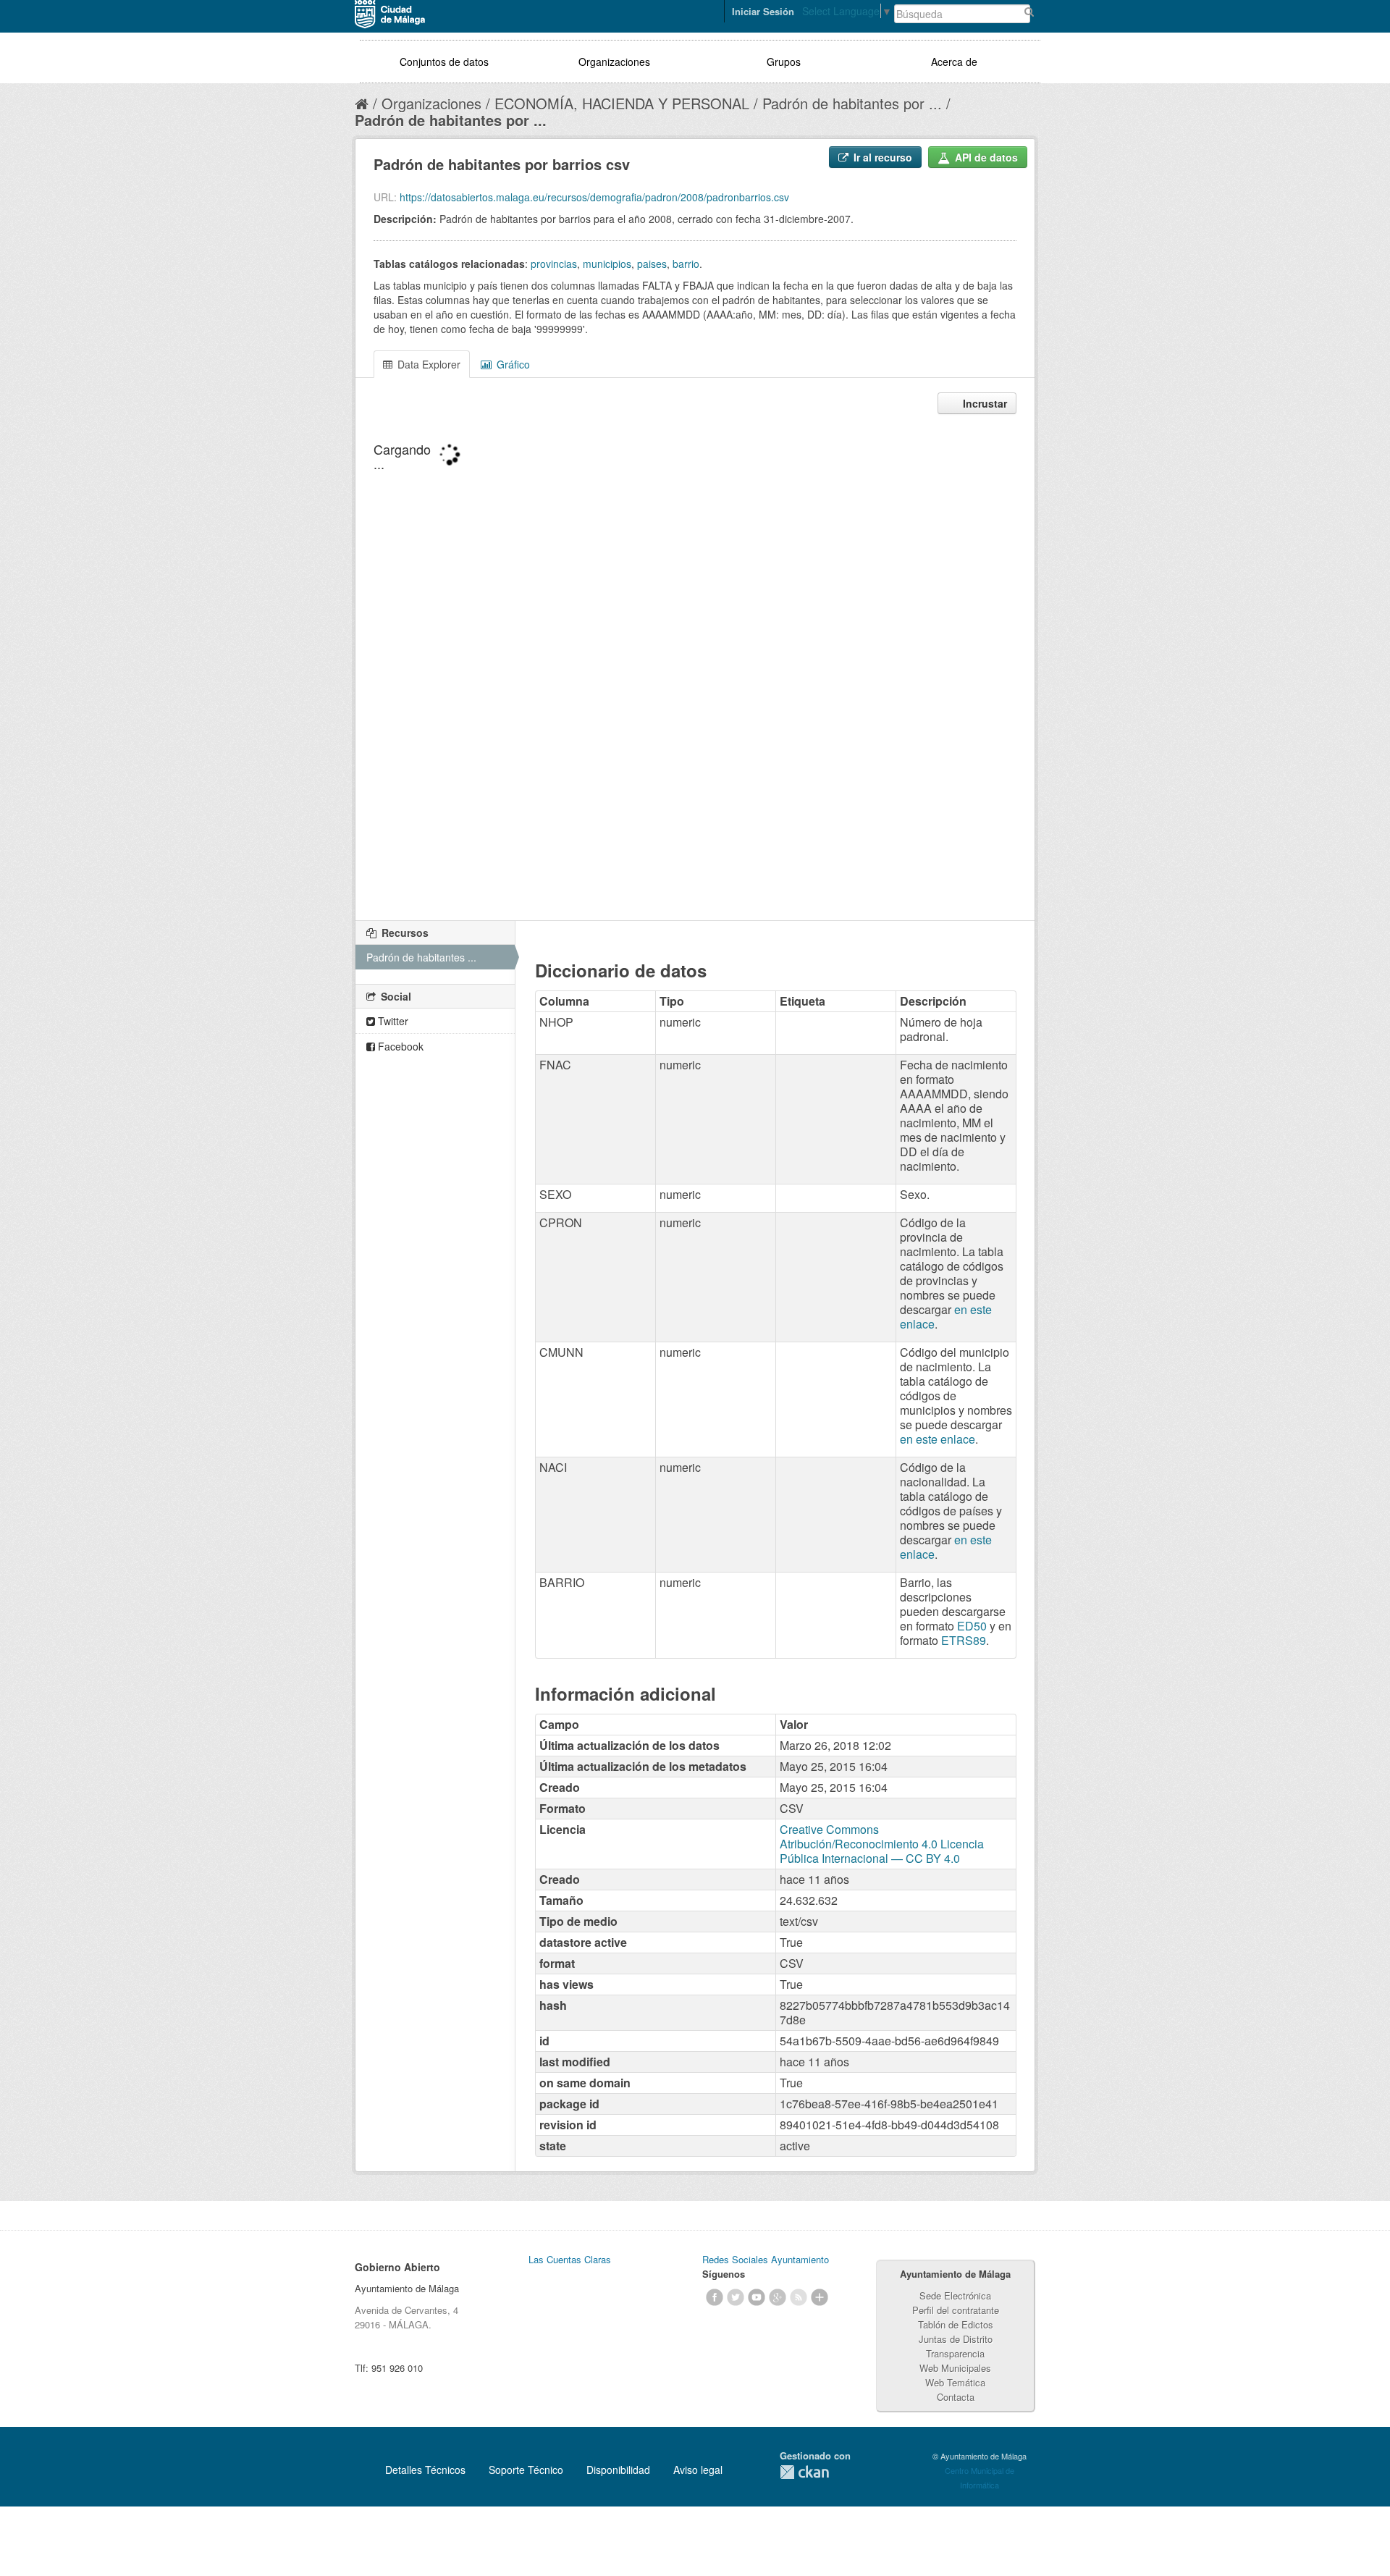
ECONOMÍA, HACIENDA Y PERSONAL (622, 103)
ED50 (972, 1626)
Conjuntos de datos (444, 62)
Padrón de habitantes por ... (852, 103)
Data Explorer (427, 364)
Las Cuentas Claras (570, 2259)
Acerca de (954, 62)
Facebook (399, 1046)
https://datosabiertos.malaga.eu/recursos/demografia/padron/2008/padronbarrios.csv (594, 197)
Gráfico (512, 364)
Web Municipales (955, 2368)
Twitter (392, 1021)
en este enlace (938, 1439)
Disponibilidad (618, 2470)
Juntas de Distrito (956, 2339)
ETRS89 (964, 1640)
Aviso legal (698, 2470)
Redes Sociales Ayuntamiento (766, 2259)
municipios (607, 264)
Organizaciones (614, 62)
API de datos (985, 157)
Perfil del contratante (956, 2310)
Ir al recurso (881, 157)
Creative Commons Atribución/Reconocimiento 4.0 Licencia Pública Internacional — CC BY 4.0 (882, 1844)
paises (652, 264)
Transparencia (955, 2353)
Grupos (784, 62)
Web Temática (955, 2382)
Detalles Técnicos (425, 2470)
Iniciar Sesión (763, 11)
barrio (686, 264)
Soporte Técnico (526, 2470)
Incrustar (983, 403)
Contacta (956, 2397)
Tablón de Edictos (956, 2324)
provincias (554, 264)
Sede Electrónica (955, 2295)
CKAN (804, 2472)
